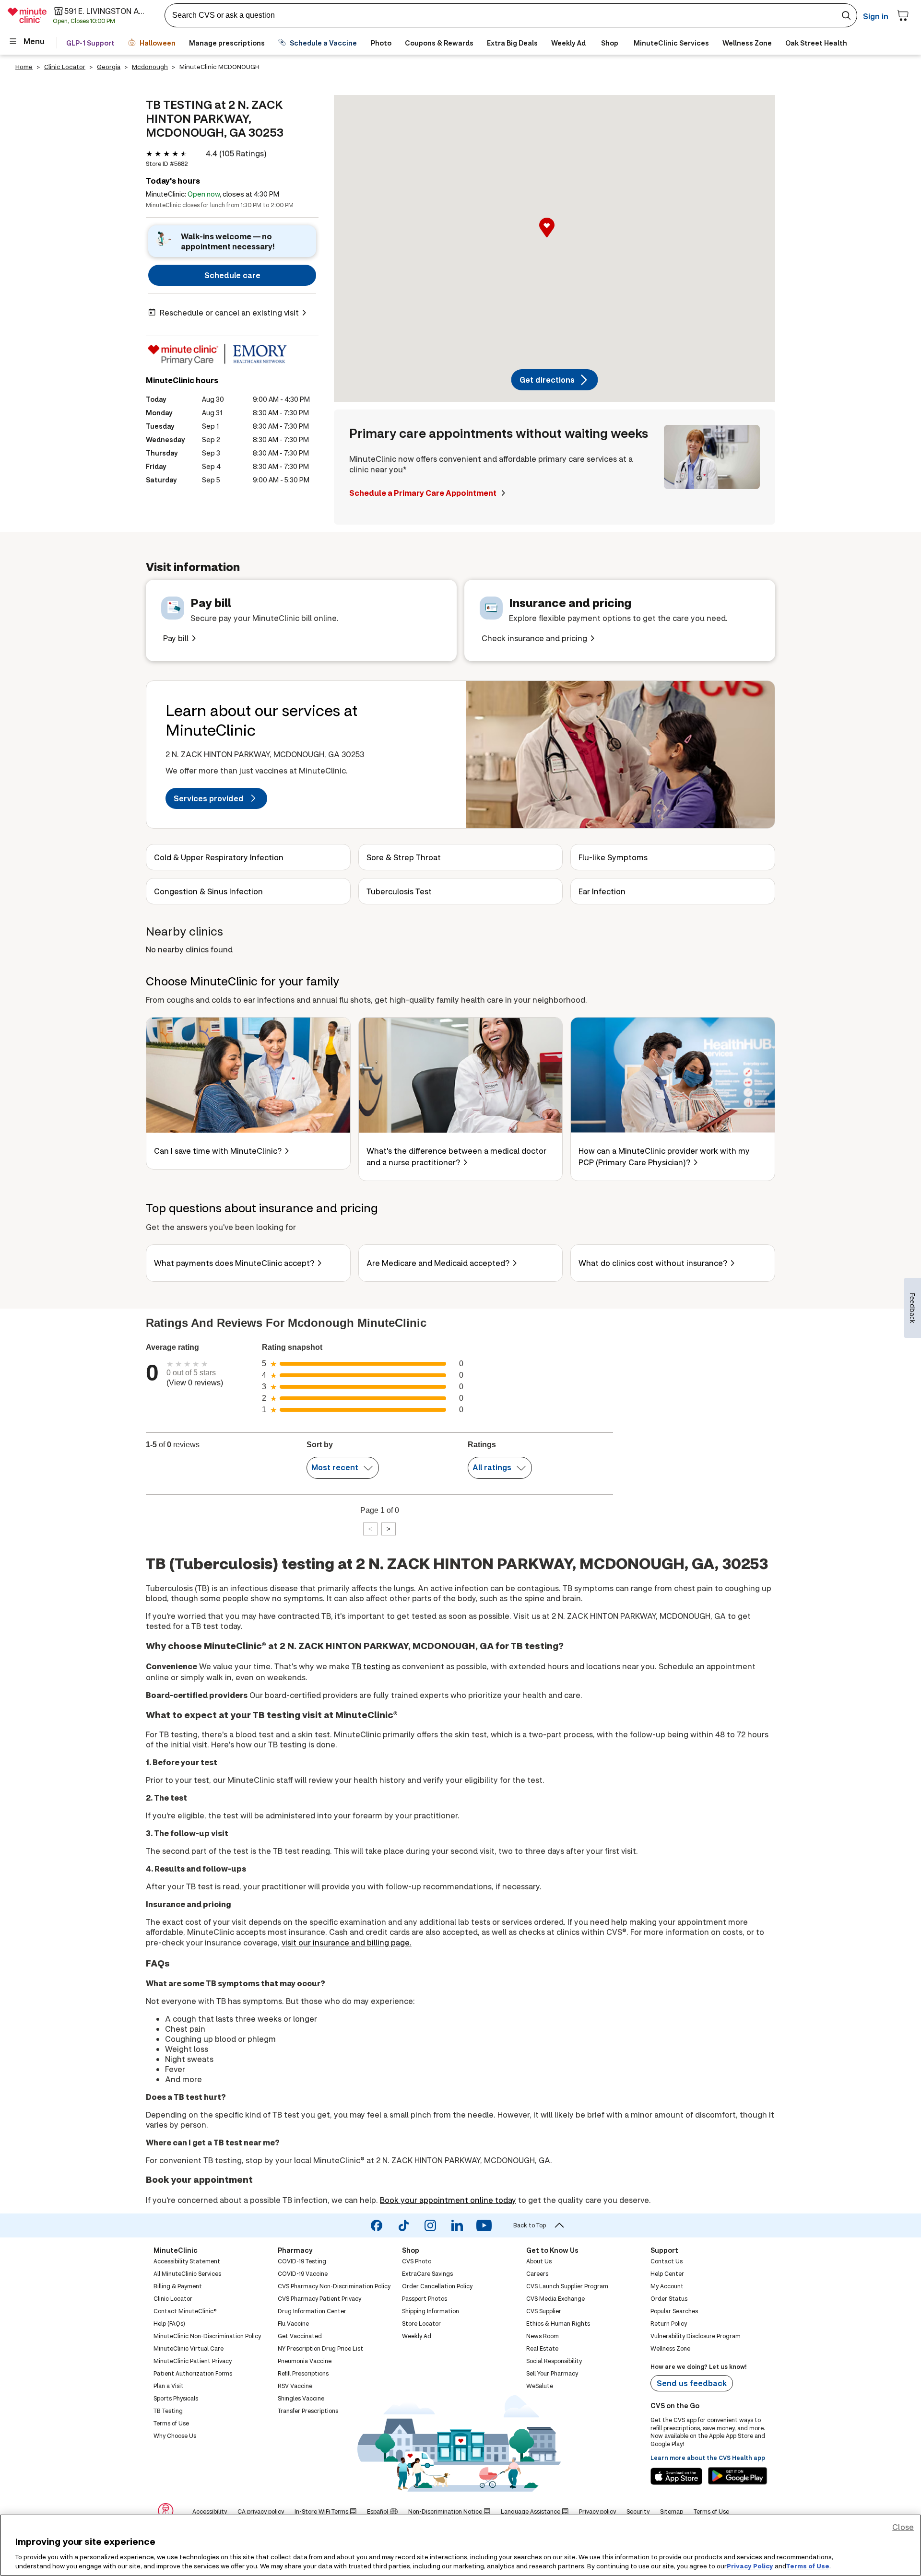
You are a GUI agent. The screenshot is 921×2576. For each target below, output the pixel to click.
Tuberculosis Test (399, 891)
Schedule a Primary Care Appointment (424, 493)
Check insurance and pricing (534, 638)
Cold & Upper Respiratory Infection (219, 857)
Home (24, 67)
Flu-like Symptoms (613, 857)
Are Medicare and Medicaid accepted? (438, 1263)
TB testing (371, 1666)
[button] (555, 238)
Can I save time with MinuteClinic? (218, 1151)
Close (903, 2527)
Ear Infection (602, 891)
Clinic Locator (65, 67)
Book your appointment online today (448, 2200)
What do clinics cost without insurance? (653, 1263)
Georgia (109, 67)
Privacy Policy (750, 2566)
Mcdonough (150, 67)
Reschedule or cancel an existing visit (229, 312)
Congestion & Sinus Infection (208, 891)
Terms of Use (808, 2566)
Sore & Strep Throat (404, 857)
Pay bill (176, 638)
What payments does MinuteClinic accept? (234, 1263)
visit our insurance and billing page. (347, 1942)
